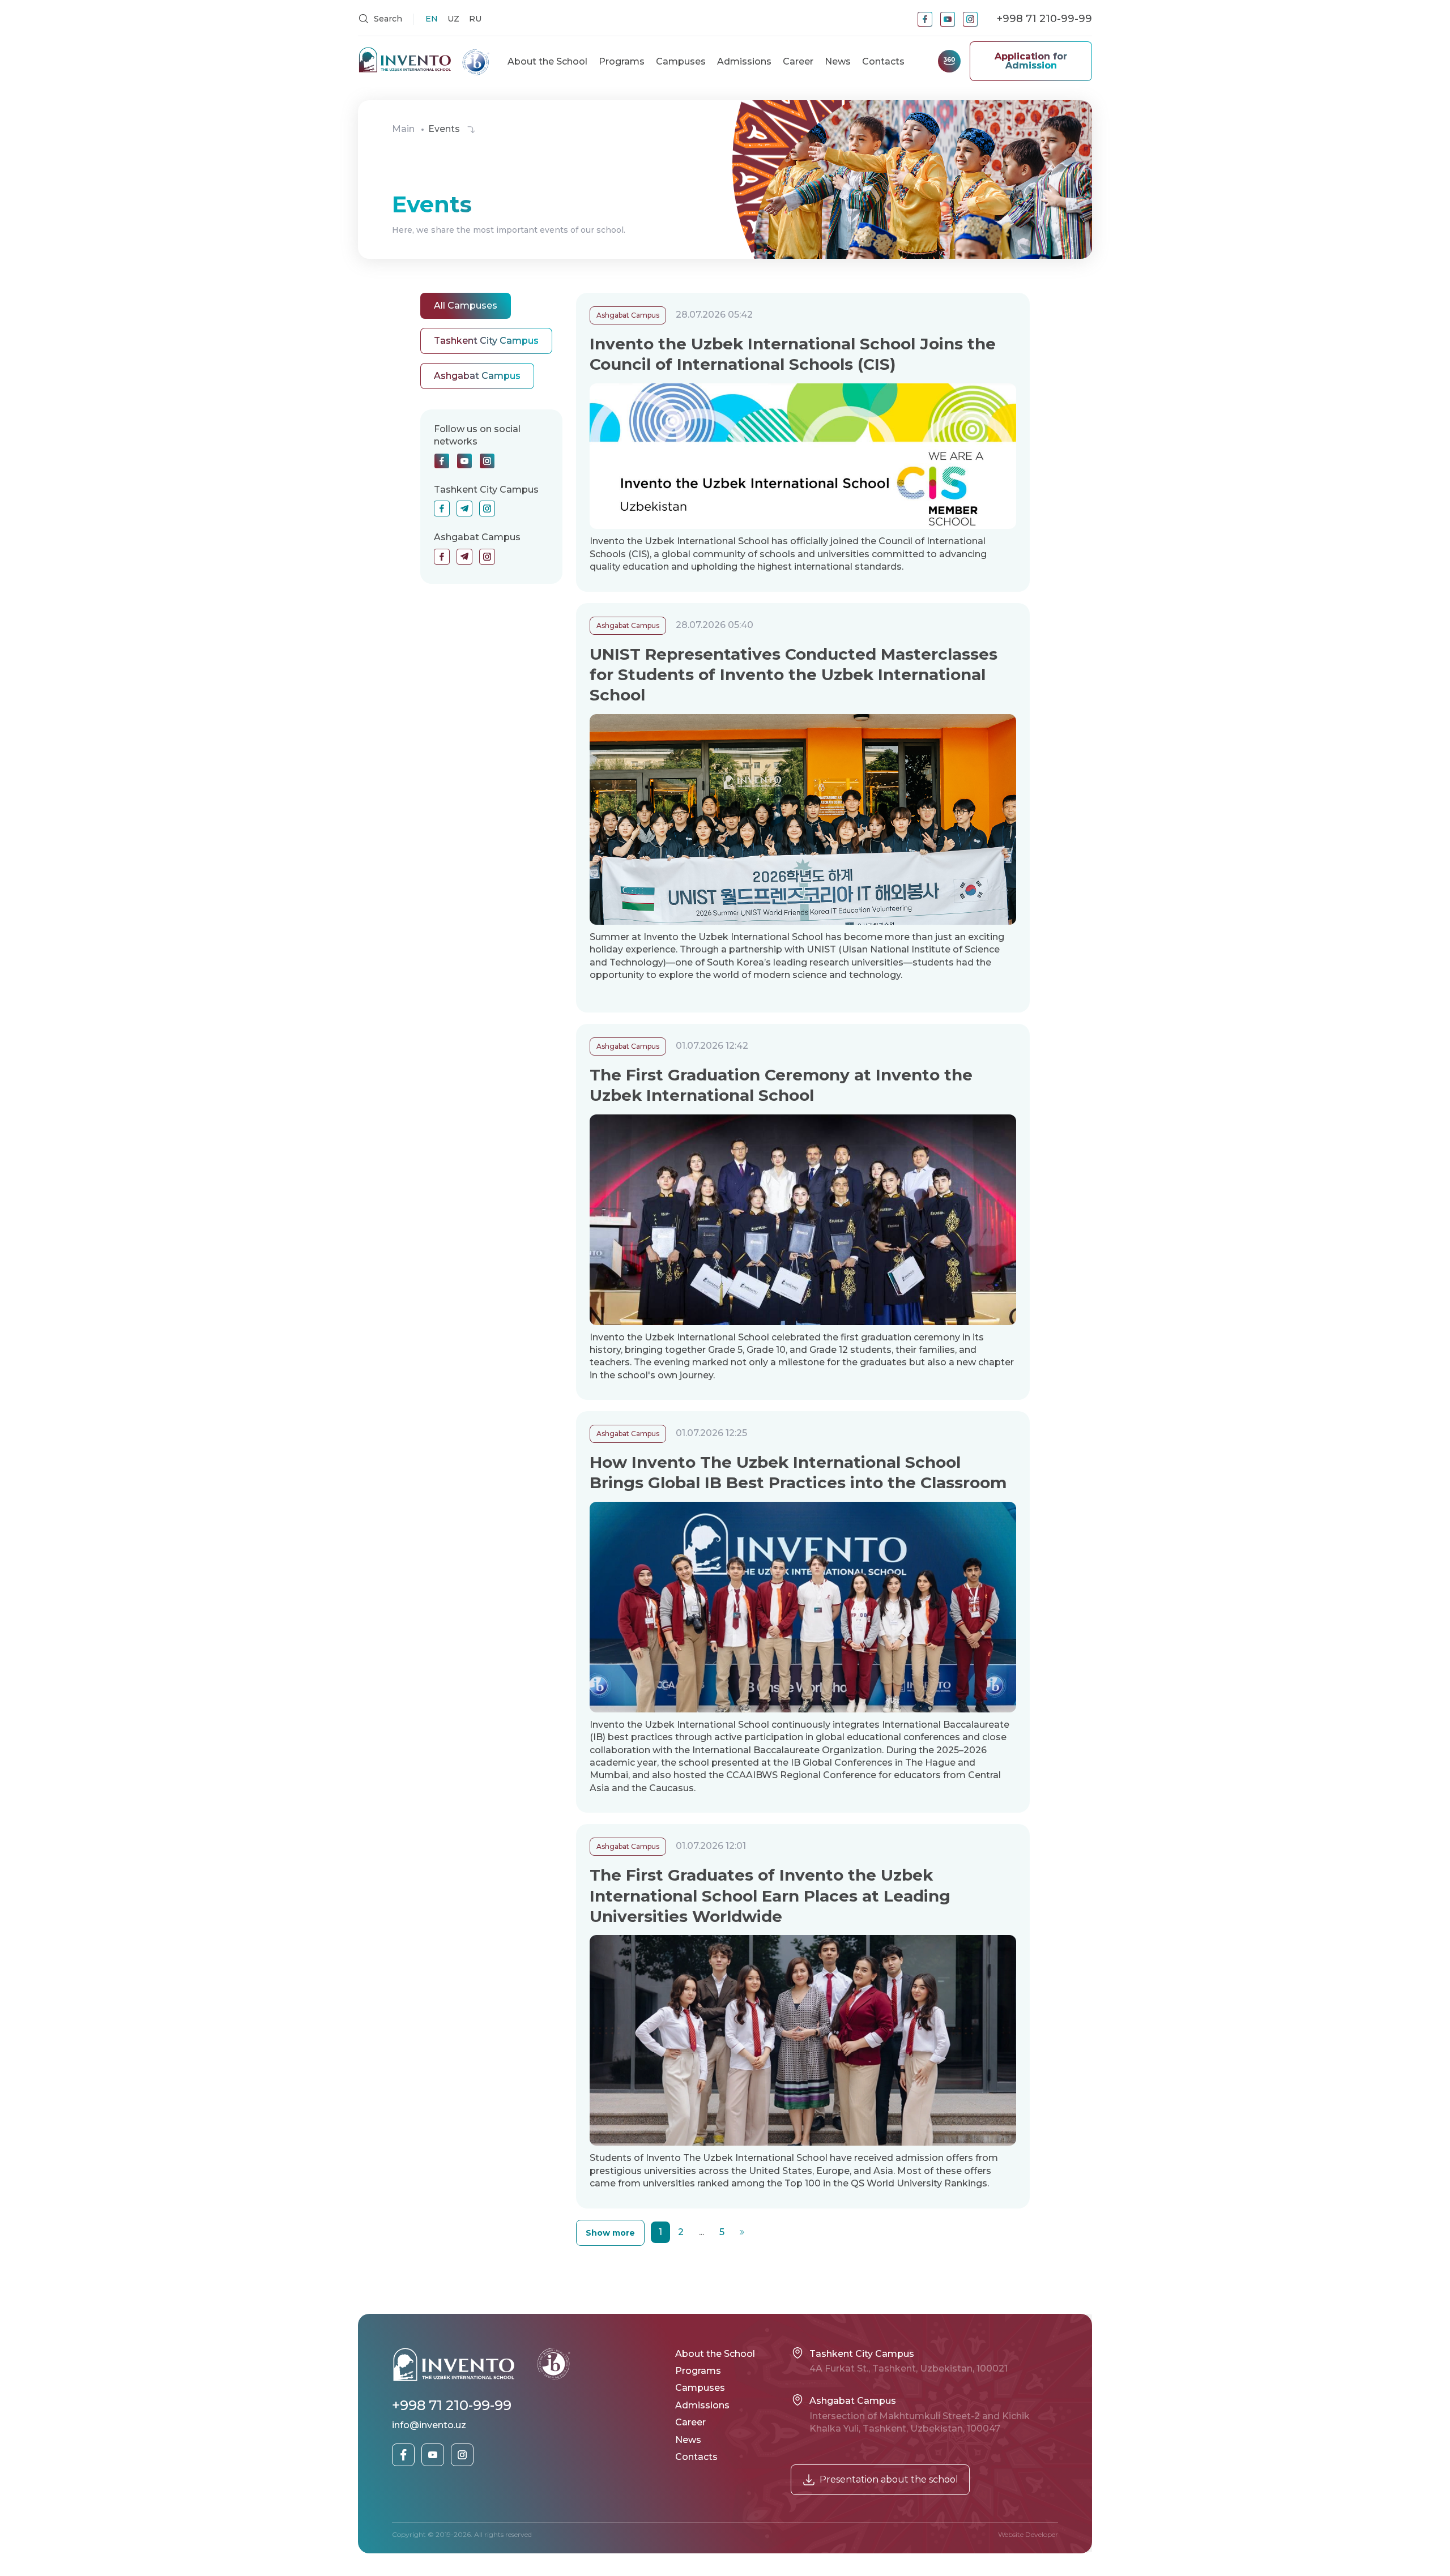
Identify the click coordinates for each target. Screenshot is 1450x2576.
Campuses (681, 61)
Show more (610, 2233)
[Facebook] (925, 19)
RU (475, 19)
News (838, 61)
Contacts (883, 61)
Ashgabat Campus (628, 315)
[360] (949, 61)
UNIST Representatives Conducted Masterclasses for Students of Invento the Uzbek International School (794, 675)
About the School (547, 61)
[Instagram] (970, 19)
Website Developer (1028, 2534)
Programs (622, 61)
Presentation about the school (889, 2479)
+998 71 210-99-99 (1044, 19)
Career (798, 61)
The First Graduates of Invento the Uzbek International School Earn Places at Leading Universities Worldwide (770, 1896)
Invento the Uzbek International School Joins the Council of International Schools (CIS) (793, 354)
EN (432, 19)
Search (387, 19)
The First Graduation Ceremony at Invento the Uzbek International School (781, 1085)
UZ (453, 19)
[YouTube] (948, 19)
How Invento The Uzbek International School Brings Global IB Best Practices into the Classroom (798, 1472)
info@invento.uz (429, 2425)
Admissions (744, 61)
